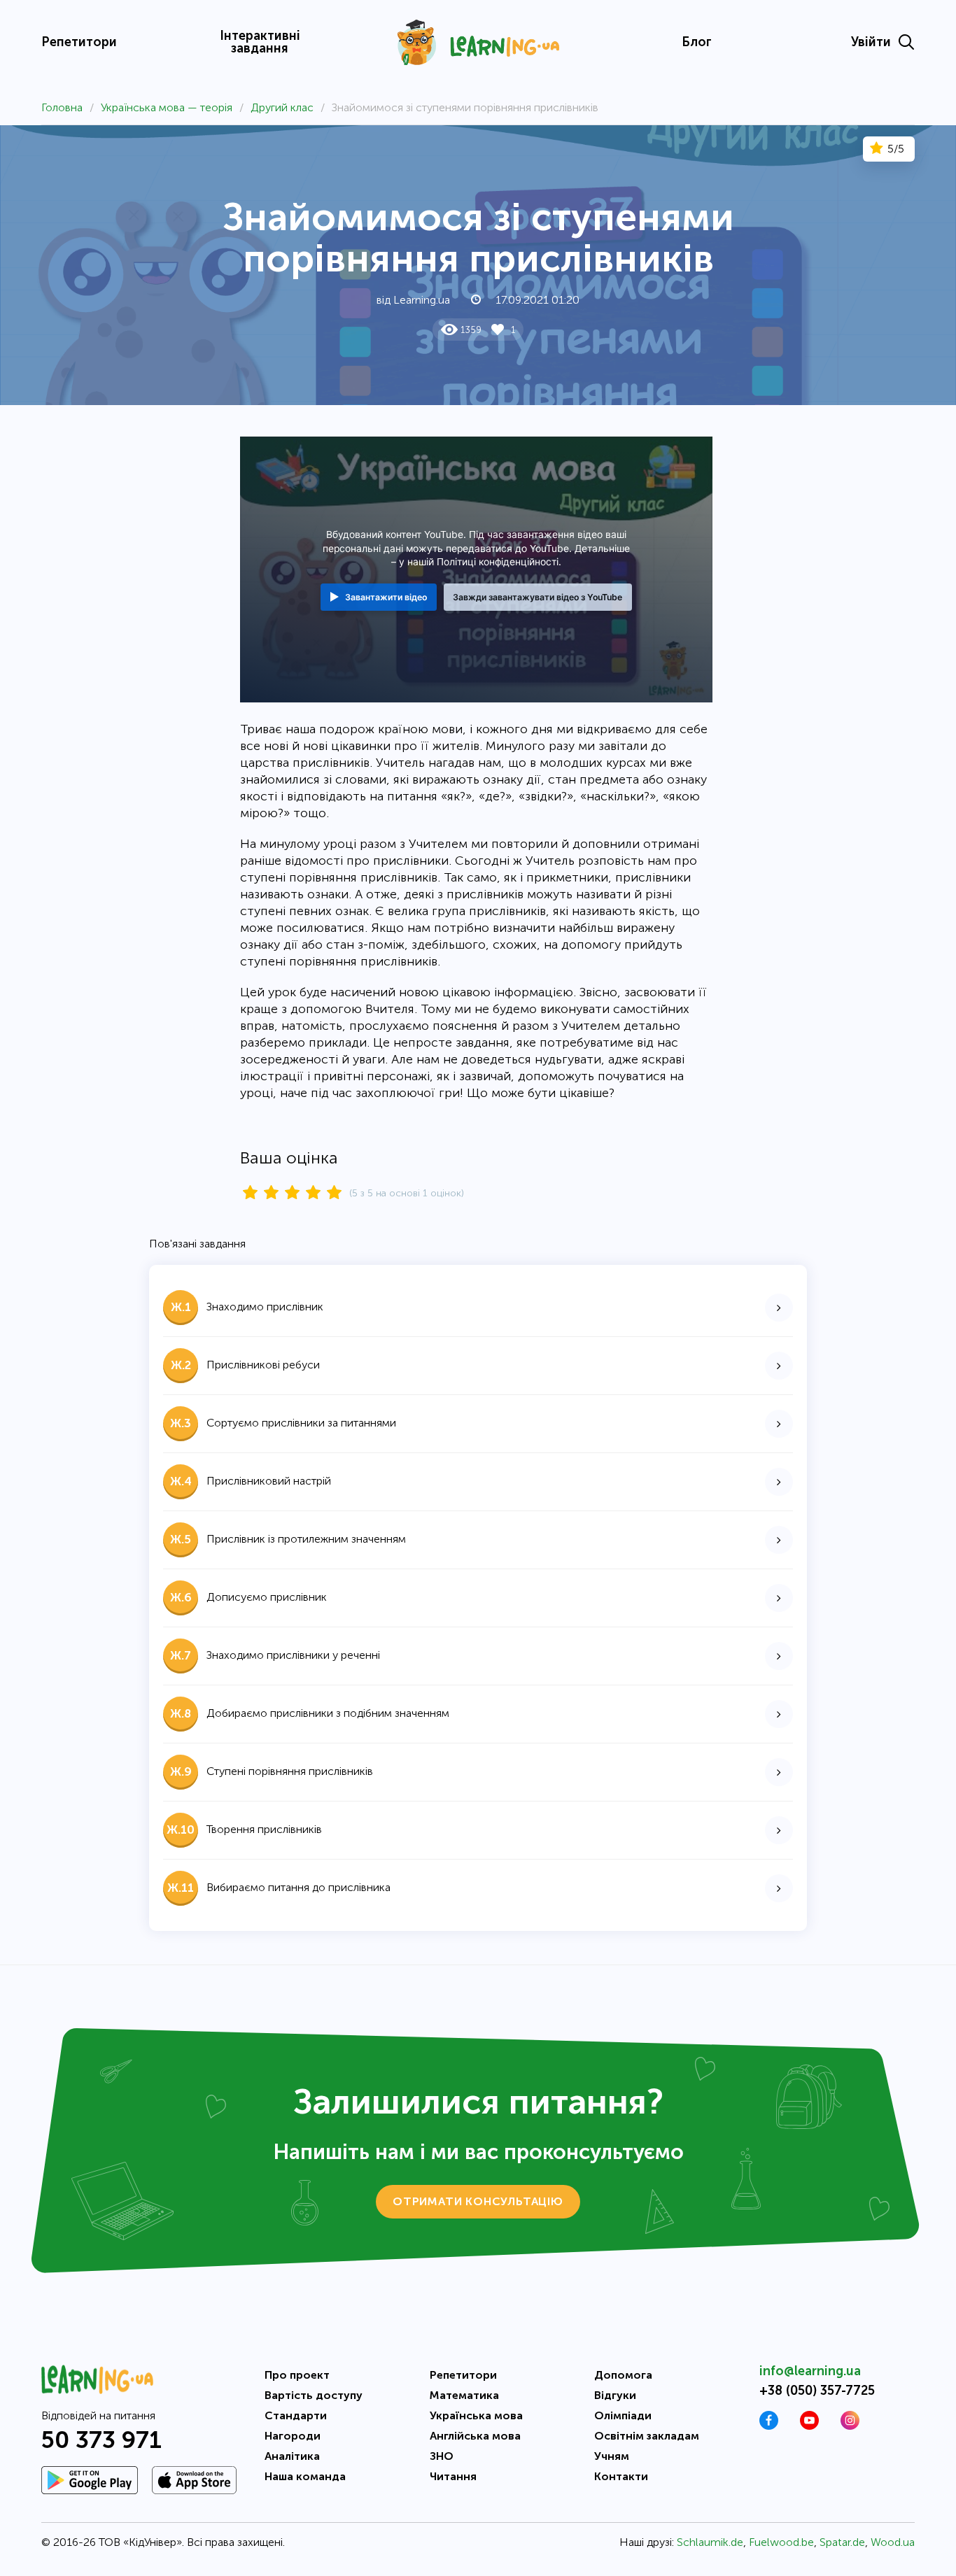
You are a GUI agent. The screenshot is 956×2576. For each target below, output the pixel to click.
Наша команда (305, 2476)
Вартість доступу (314, 2395)
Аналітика (292, 2456)
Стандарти (296, 2415)
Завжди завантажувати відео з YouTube (537, 597)
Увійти (871, 42)
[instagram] (850, 2426)
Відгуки (615, 2395)
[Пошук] (906, 42)
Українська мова (476, 2415)
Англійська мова (475, 2436)
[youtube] (809, 2426)
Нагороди (293, 2436)
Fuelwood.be (781, 2542)
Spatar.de (842, 2542)
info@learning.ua (810, 2371)
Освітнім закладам (647, 2436)
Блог (697, 42)
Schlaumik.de (710, 2542)
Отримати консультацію (478, 2201)
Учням (612, 2456)
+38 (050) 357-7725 (817, 2391)
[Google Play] (90, 2480)
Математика (464, 2395)
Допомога (623, 2375)
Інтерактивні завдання (260, 42)
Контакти (621, 2476)
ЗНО (442, 2456)
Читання (453, 2476)
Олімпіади (623, 2415)
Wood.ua (893, 2542)
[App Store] (194, 2480)
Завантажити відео (386, 597)
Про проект (297, 2375)
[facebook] (769, 2426)
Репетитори (79, 42)
